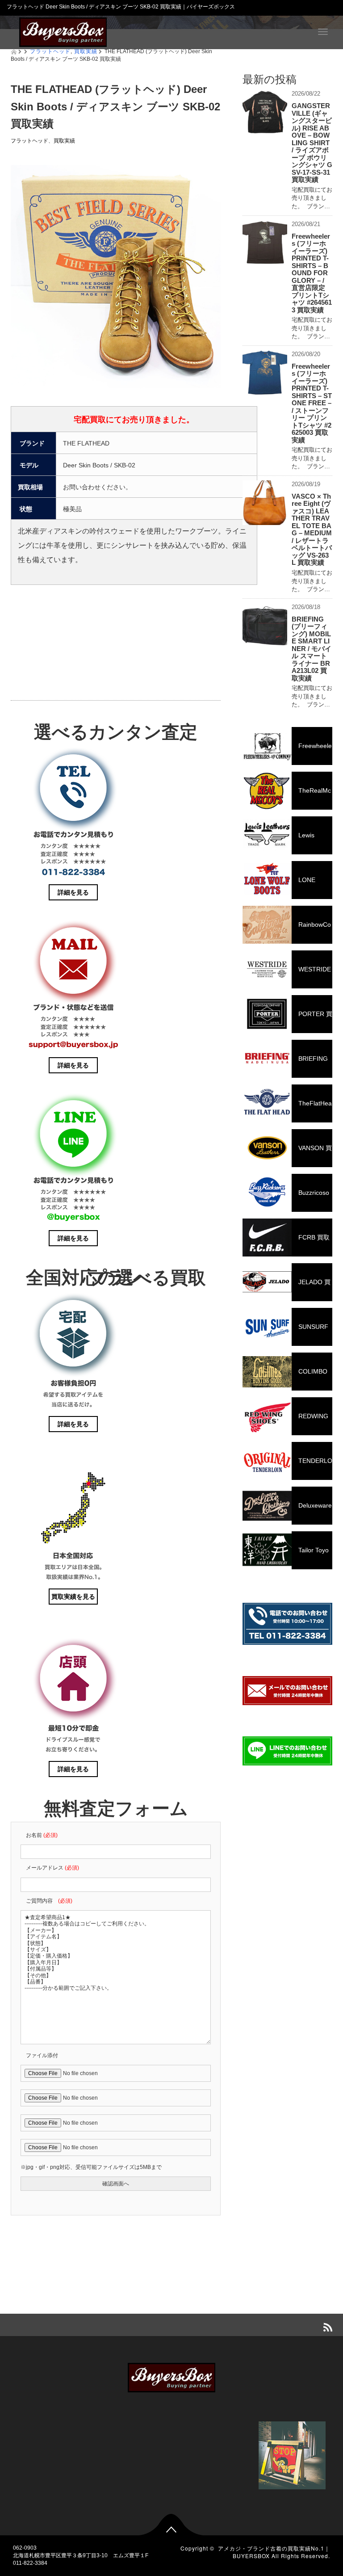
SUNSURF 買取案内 (285, 1334)
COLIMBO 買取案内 (285, 1379)
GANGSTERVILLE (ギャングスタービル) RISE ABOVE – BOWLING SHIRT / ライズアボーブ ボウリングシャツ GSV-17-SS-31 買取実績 (312, 143)
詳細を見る (73, 892)
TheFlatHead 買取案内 (287, 1111)
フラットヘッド (29, 141)
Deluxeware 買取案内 (287, 1513)
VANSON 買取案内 (287, 1156)
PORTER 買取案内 (287, 1022)
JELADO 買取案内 (287, 1290)
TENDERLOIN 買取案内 (287, 1469)
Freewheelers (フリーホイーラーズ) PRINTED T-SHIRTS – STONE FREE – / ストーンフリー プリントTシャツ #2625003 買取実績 (312, 403)
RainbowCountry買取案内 (287, 932)
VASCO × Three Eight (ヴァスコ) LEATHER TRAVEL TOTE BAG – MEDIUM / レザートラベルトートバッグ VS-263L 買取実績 (312, 529)
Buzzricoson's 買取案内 (286, 1200)
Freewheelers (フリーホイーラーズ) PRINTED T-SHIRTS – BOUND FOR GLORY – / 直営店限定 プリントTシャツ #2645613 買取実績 (312, 273)
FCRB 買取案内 (286, 1245)
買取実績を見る (73, 1597)
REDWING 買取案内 (285, 1424)
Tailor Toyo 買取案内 (286, 1558)
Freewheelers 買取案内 (287, 754)
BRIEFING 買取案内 (285, 1066)
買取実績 (64, 141)
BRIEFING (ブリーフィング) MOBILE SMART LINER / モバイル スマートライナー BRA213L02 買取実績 (312, 649)
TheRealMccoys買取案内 (287, 798)
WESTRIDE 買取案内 (287, 977)
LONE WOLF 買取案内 (279, 888)
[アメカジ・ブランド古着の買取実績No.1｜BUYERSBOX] (63, 31)
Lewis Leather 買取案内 (278, 843)
